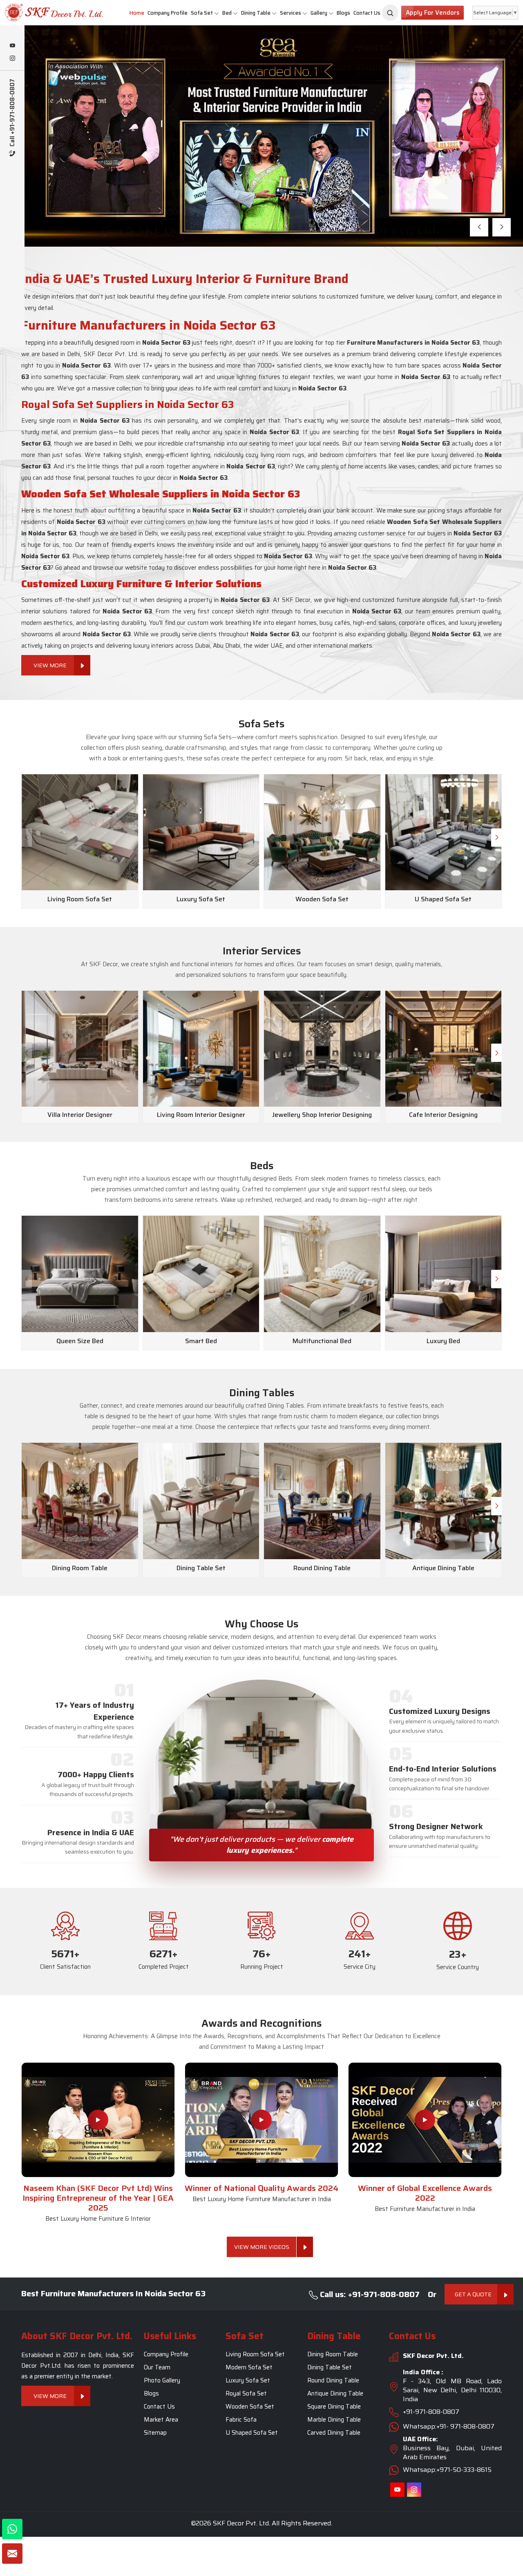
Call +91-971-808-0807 (12, 114)
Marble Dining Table (334, 2420)
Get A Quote (473, 2294)
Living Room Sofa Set (255, 2355)
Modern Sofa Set (249, 2368)
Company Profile (168, 13)
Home (137, 13)
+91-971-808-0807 (431, 2412)
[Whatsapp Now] (12, 2529)
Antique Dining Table (335, 2394)
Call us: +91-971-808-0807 (369, 2294)
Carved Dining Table (334, 2433)
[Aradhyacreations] (390, 13)
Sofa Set (202, 13)
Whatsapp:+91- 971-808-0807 (449, 2427)
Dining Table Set (330, 2368)
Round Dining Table (333, 2381)
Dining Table (256, 13)
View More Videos (262, 2247)
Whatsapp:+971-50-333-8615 (447, 2470)
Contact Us (367, 13)
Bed (227, 13)
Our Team (157, 2368)
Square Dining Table (334, 2407)
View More (78, 180)
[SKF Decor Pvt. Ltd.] (44, 12)
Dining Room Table (333, 2355)
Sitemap (155, 2433)
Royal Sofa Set (246, 2394)
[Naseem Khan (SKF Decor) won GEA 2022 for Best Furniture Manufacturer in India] (425, 2120)
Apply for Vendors (432, 13)
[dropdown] (217, 13)
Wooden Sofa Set (250, 2407)
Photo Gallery (162, 2381)
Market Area (161, 2420)
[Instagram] (12, 59)
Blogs (343, 13)
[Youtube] (12, 46)
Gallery (319, 13)
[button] (479, 227)
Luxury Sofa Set (248, 2381)
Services (291, 13)
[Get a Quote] (12, 2554)
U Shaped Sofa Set (252, 2433)
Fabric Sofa (241, 2420)
